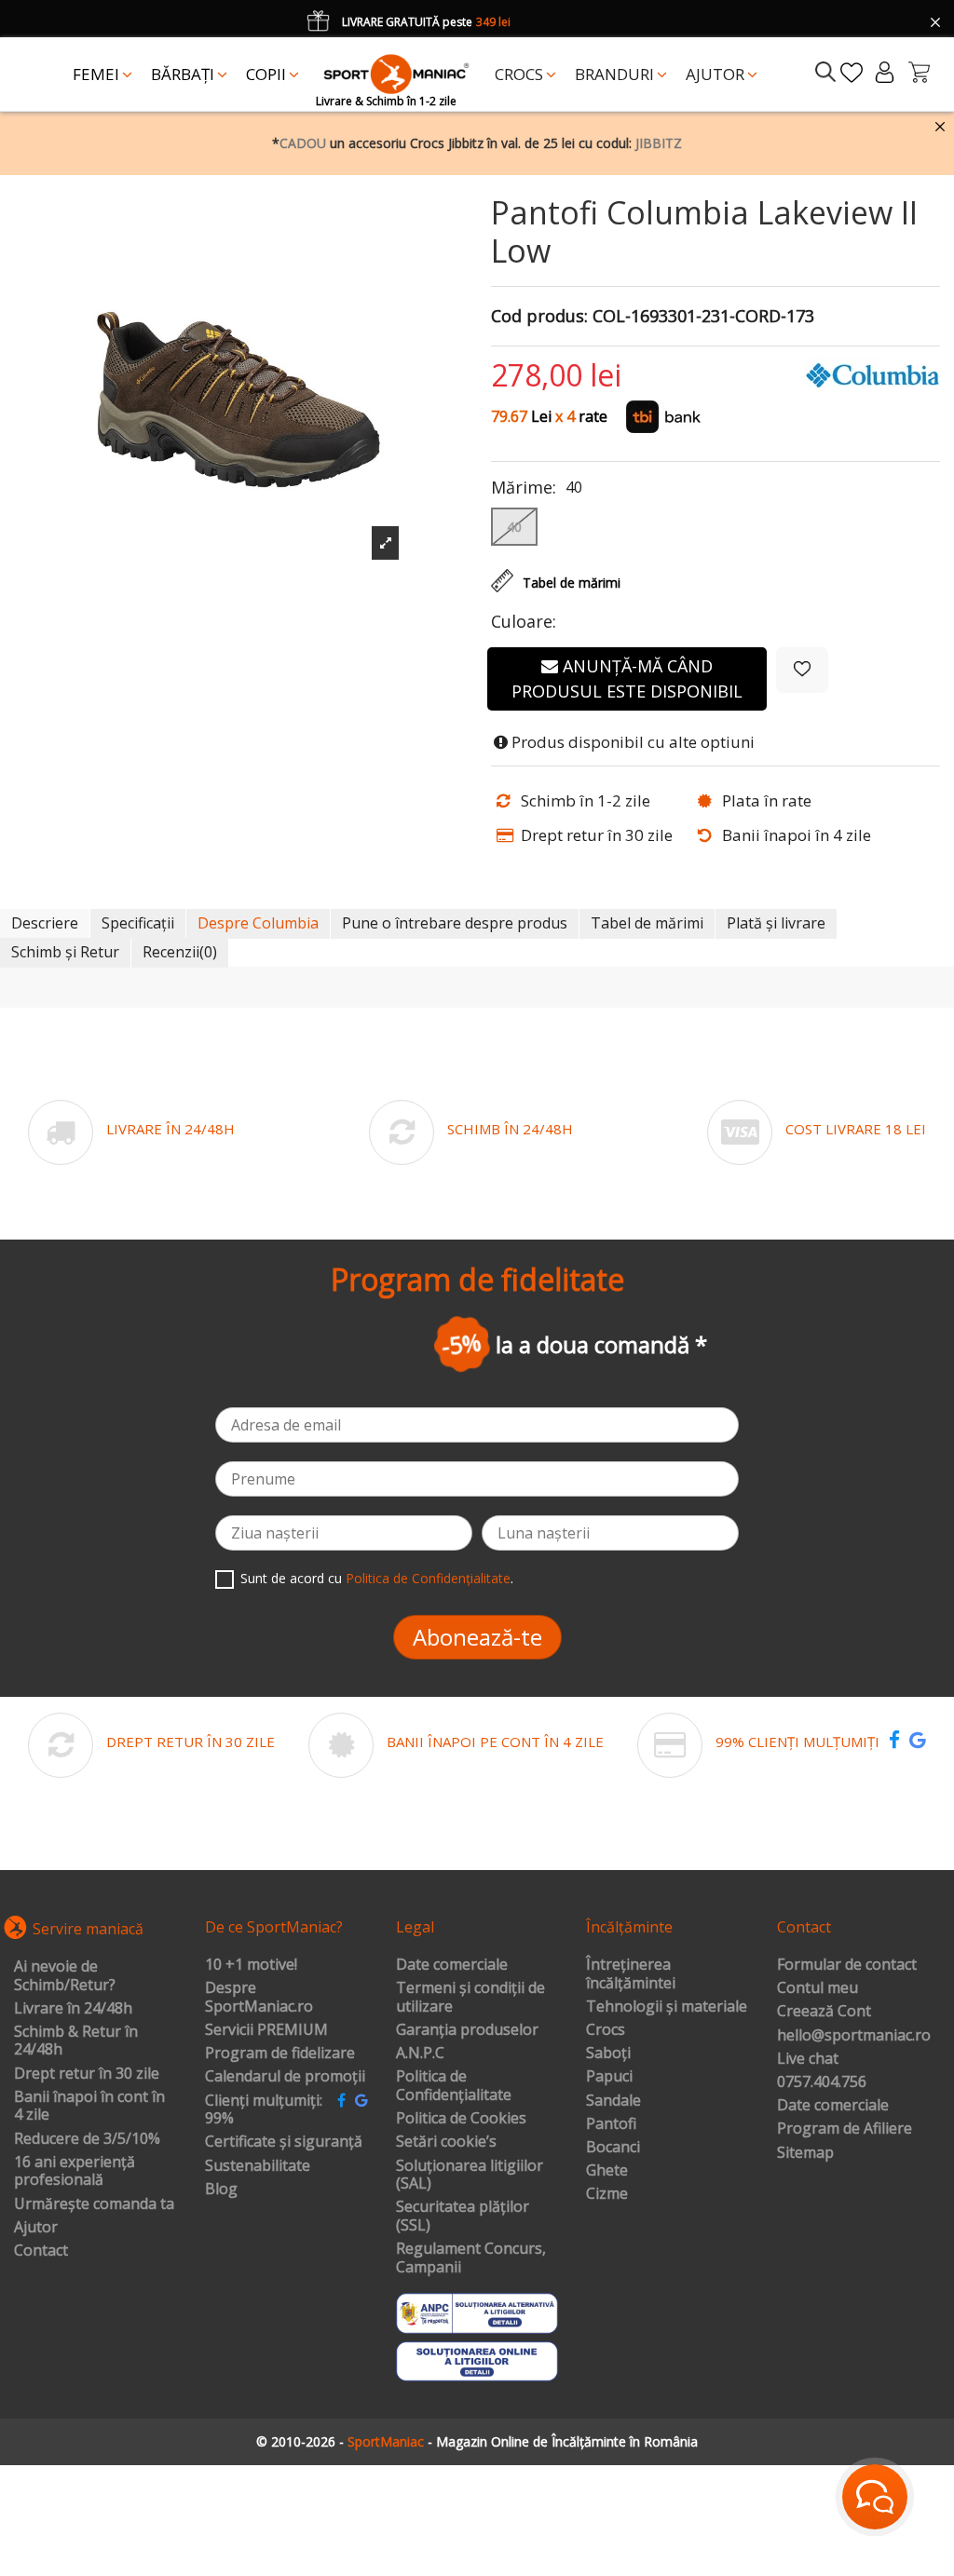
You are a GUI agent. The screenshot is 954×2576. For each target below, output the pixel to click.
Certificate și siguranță (284, 2142)
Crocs (606, 2030)
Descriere (45, 923)
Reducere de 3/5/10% (87, 2139)
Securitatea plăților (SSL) (463, 2216)
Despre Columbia (258, 923)
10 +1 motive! (251, 1965)
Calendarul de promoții (285, 2077)
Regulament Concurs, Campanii (471, 2258)
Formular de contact (847, 1965)
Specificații (138, 923)
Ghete (607, 2171)
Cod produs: (539, 317)
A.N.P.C (420, 2054)
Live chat (808, 2059)
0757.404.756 (822, 2082)
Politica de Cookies (461, 2119)
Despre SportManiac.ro (259, 1997)
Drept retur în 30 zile (87, 2074)
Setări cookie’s (446, 2142)
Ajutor (36, 2228)
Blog (221, 2190)
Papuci (609, 2077)
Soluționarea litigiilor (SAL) (470, 2175)
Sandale (613, 2101)
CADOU (303, 143)
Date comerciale (452, 1965)
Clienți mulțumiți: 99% (264, 2110)
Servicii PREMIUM (266, 2030)
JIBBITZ (659, 143)
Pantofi (611, 2124)
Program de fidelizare (280, 2054)
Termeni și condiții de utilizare (470, 1997)
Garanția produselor (467, 2030)
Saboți (608, 2054)
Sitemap (805, 2153)
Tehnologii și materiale (667, 2007)
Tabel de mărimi (647, 923)
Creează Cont (824, 2012)
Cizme (607, 2194)
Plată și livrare (776, 923)
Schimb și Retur (65, 952)
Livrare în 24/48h (73, 2009)
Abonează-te (477, 1637)
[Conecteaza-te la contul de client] (885, 72)
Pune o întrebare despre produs (455, 923)
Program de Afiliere (845, 2129)
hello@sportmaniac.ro (854, 2036)
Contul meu (818, 1988)
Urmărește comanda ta (94, 2204)
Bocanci (613, 2148)
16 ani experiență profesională (75, 2171)
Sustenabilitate (258, 2166)
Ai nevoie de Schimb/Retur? (65, 1976)
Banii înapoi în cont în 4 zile (89, 2106)
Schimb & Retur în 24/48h (76, 2041)
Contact (41, 2251)
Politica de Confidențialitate (428, 1578)
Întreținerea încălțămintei (631, 1974)
